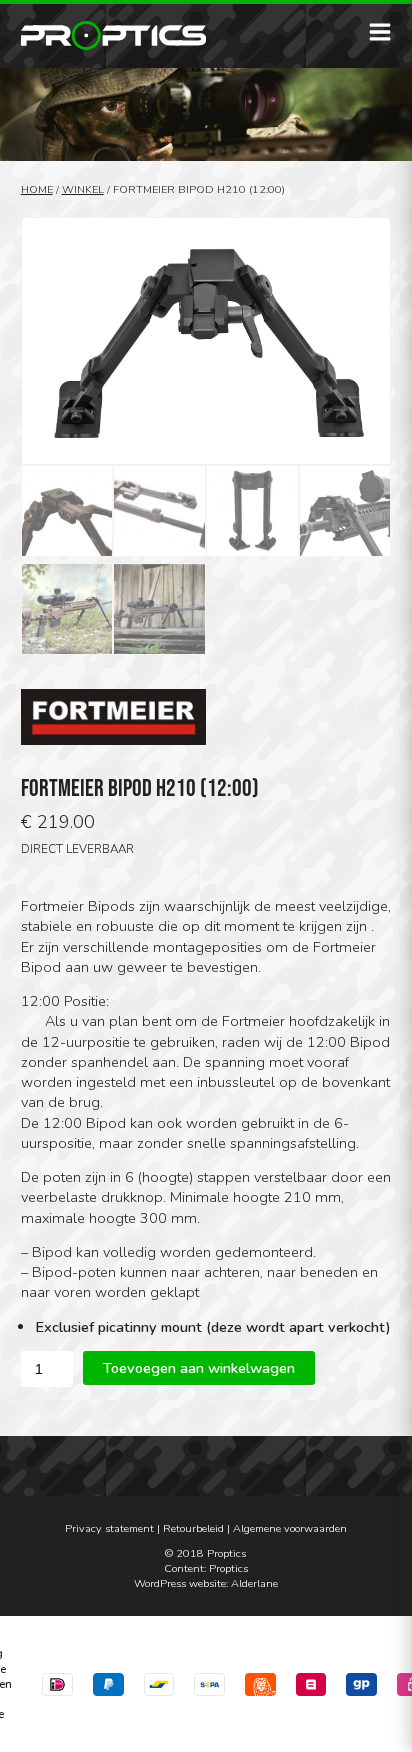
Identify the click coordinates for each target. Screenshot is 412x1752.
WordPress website (180, 1583)
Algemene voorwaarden (290, 1528)
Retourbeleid (193, 1528)
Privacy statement (109, 1528)
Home (37, 189)
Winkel (83, 189)
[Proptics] (113, 35)
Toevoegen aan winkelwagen (199, 1368)
